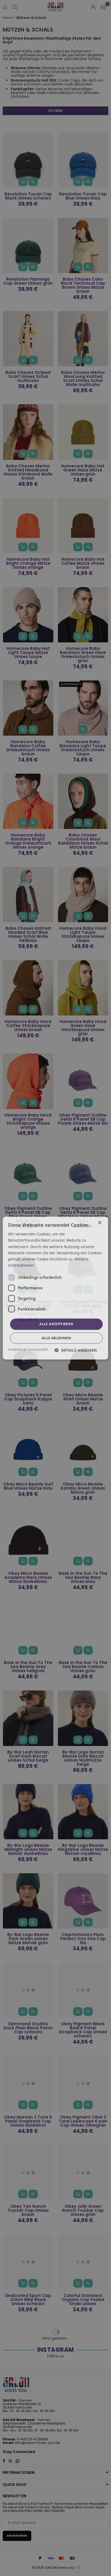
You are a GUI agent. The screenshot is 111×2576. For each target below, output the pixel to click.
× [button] (100, 1223)
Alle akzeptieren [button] (56, 1324)
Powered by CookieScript (28, 1350)
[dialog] (55, 1288)
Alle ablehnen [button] (56, 1338)
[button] (76, 1350)
